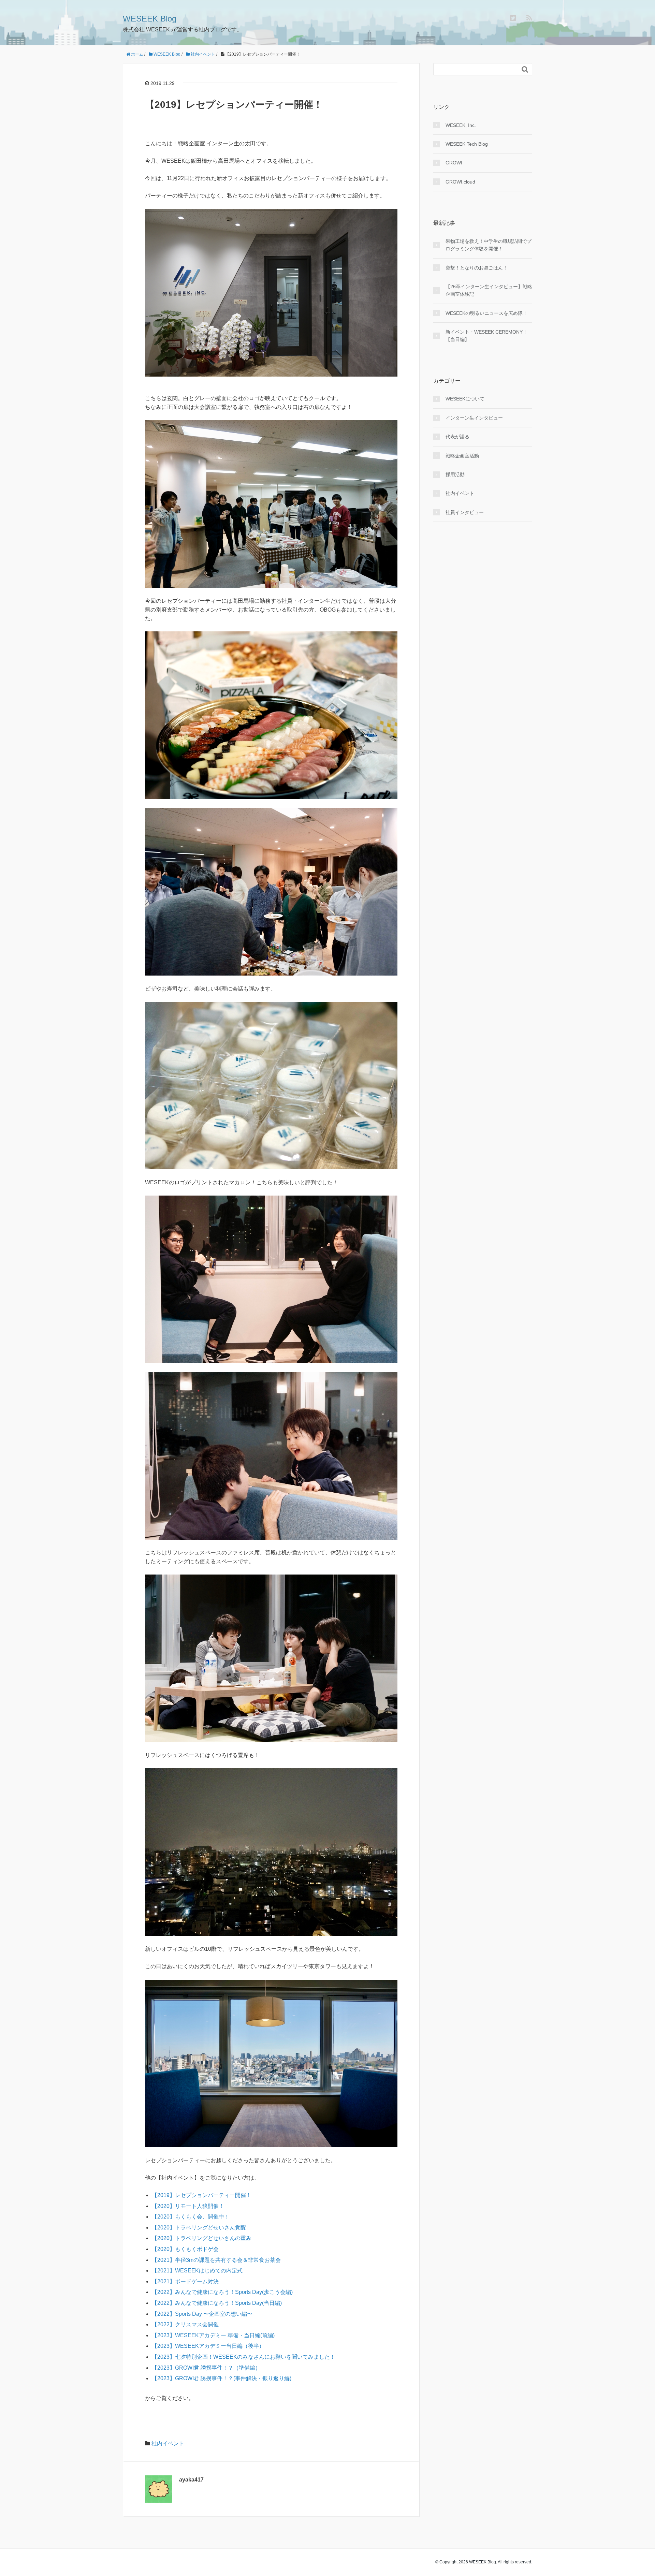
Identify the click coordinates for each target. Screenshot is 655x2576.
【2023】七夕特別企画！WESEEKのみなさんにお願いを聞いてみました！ (244, 2357)
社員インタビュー (465, 512)
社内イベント (168, 2443)
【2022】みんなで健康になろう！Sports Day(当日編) (217, 2303)
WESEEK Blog (150, 19)
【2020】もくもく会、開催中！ (191, 2217)
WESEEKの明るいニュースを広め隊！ (486, 313)
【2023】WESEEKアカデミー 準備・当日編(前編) (213, 2335)
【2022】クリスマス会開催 (185, 2324)
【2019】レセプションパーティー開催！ (202, 2195)
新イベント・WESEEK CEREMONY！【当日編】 (486, 336)
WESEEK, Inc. (461, 125)
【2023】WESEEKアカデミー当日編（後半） (208, 2346)
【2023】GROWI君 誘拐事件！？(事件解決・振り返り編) (222, 2378)
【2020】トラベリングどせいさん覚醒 (199, 2228)
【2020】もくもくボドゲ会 (185, 2249)
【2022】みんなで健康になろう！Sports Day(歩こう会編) (222, 2292)
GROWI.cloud (460, 182)
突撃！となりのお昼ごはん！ (477, 268)
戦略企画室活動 (462, 456)
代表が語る (457, 437)
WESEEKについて (465, 399)
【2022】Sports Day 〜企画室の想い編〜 (202, 2314)
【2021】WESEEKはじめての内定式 (197, 2271)
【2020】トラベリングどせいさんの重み (202, 2238)
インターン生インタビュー (474, 418)
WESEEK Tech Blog (467, 144)
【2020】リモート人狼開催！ (188, 2206)
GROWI (454, 163)
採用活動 (455, 474)
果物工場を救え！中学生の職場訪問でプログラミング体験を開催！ (489, 245)
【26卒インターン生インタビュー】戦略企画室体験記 (489, 290)
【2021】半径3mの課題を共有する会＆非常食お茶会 (216, 2260)
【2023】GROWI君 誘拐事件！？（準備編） (206, 2368)
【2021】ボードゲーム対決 (185, 2281)
